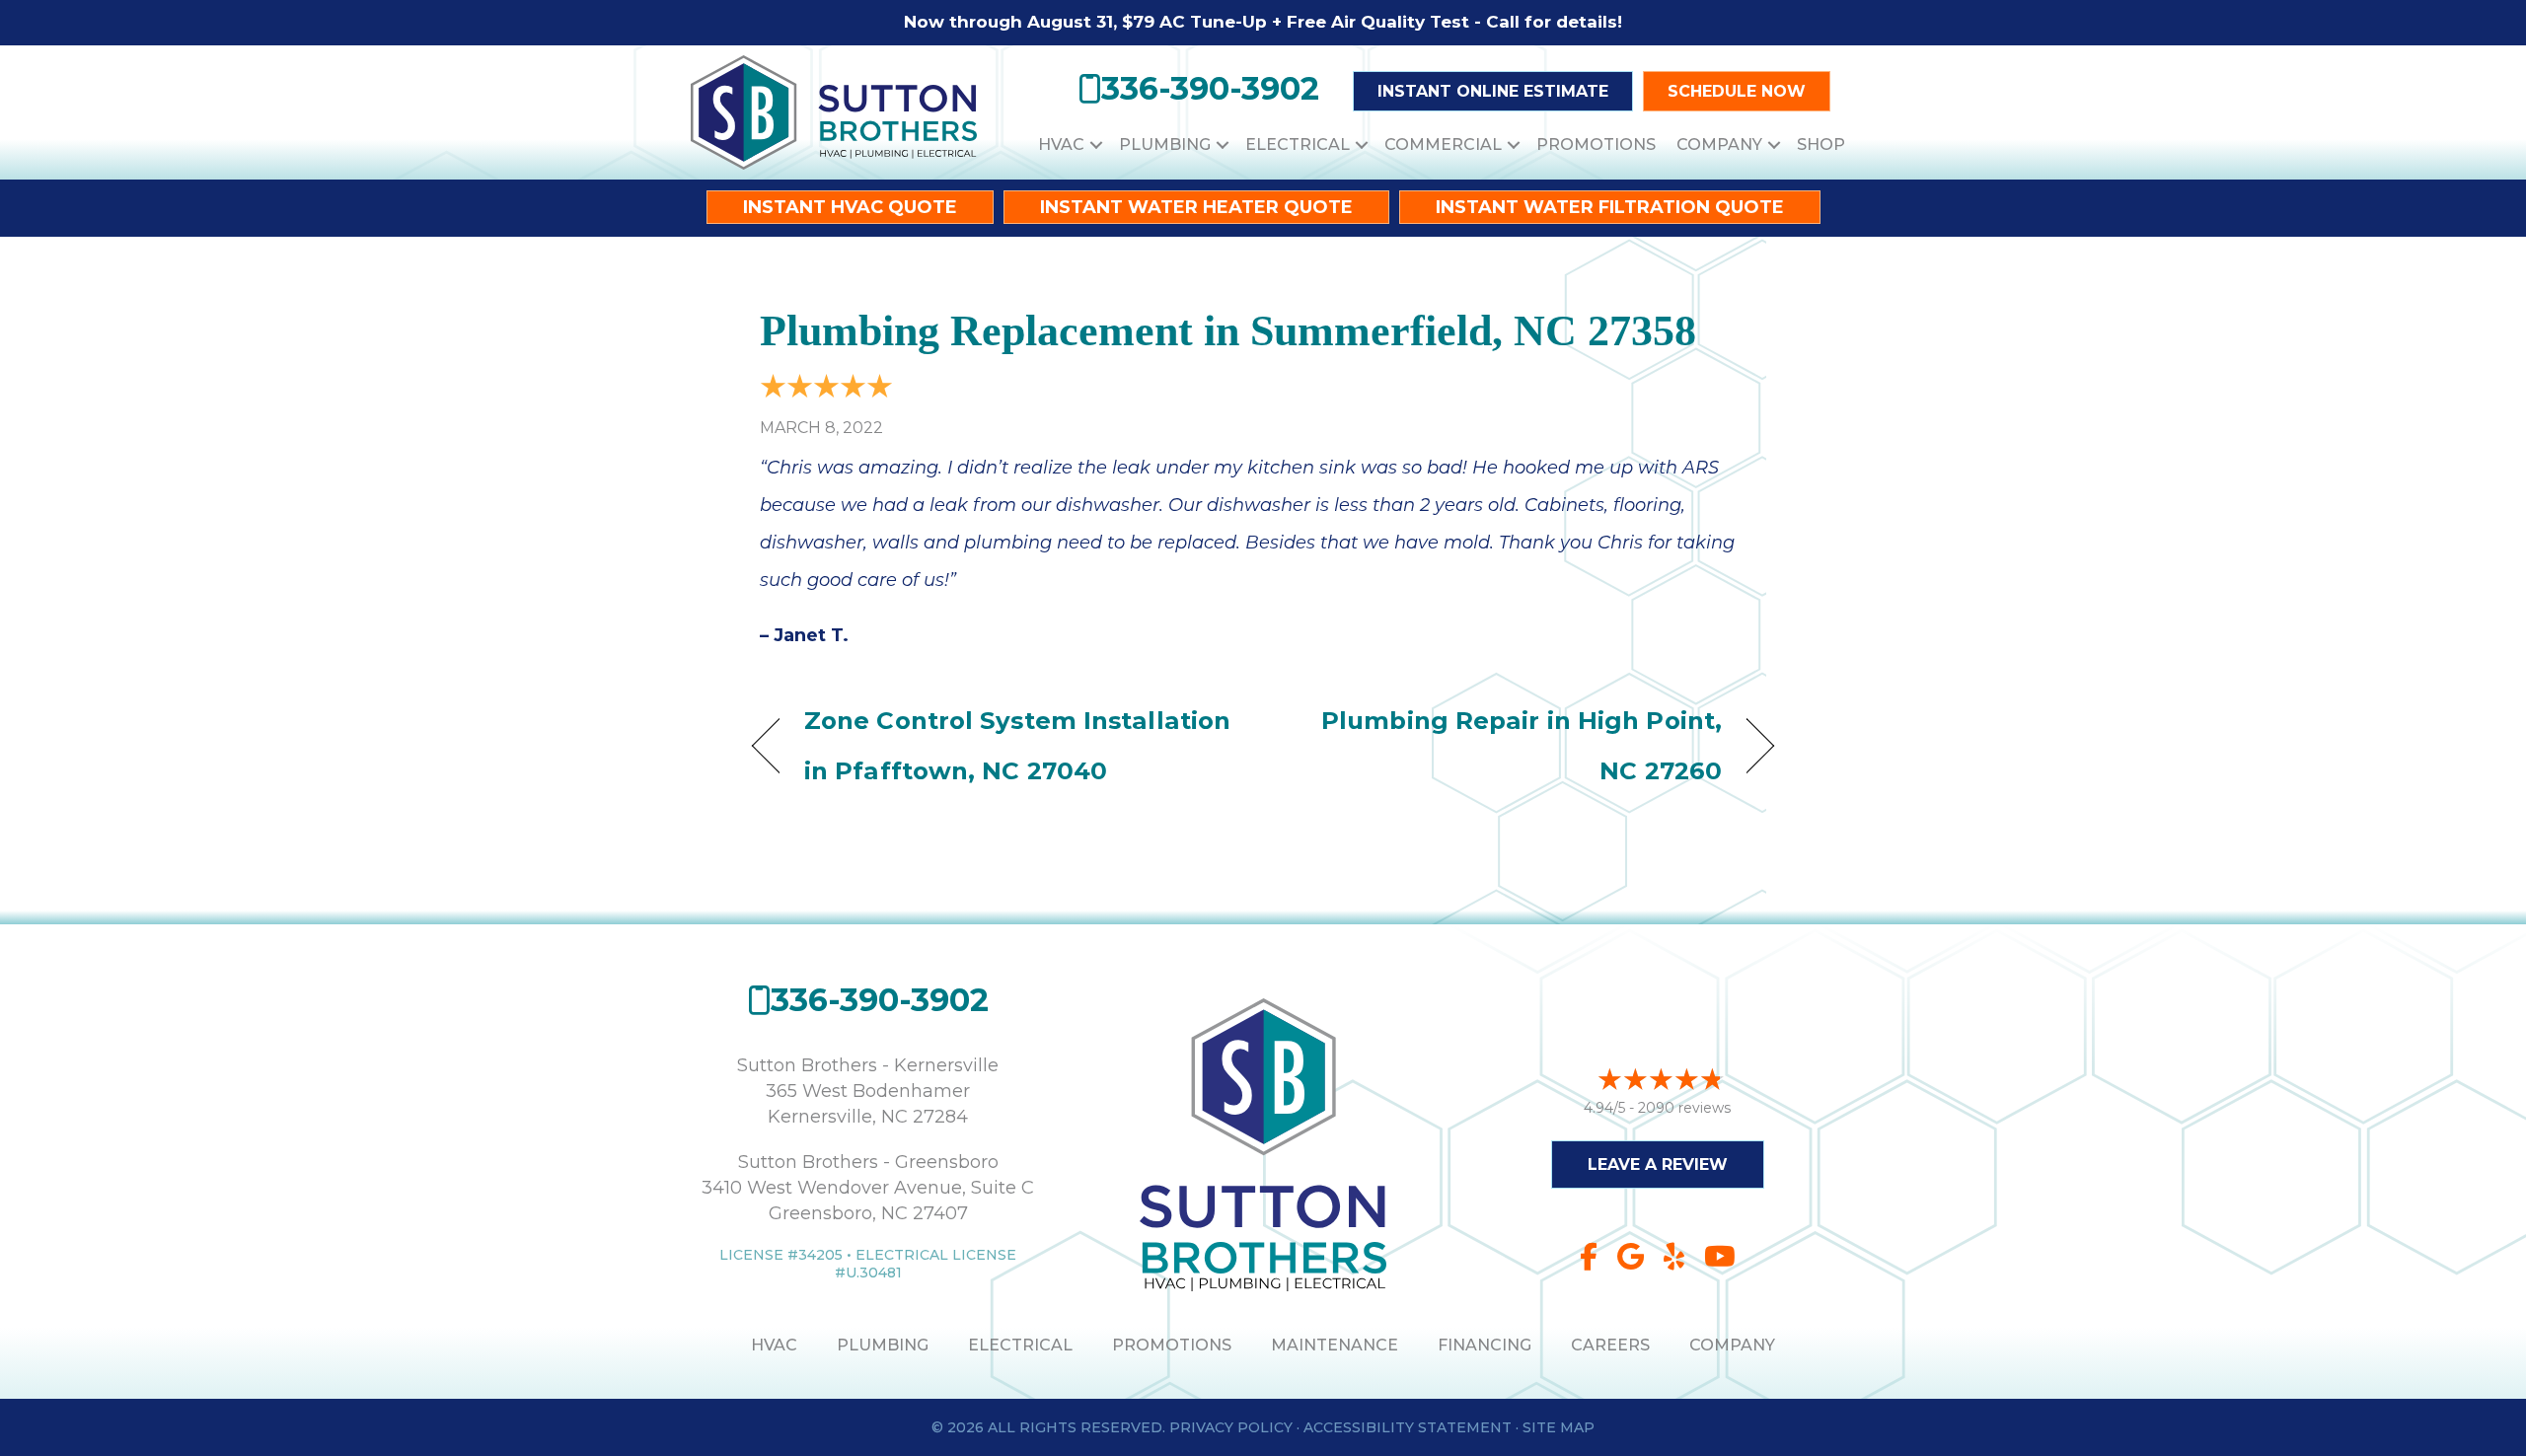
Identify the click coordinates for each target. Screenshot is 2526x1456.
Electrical (1298, 145)
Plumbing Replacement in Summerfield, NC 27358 (1228, 331)
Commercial (1443, 145)
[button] (1096, 145)
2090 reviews (1684, 1108)
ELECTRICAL (1020, 1345)
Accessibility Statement (1408, 1427)
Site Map (1559, 1427)
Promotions (1596, 145)
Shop (1821, 145)
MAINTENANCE (1335, 1345)
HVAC (1061, 145)
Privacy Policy (1231, 1427)
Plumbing (1165, 145)
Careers (1610, 1345)
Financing (1485, 1345)
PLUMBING (883, 1345)
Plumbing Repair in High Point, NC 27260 (1508, 745)
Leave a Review (1658, 1165)
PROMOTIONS (1172, 1345)
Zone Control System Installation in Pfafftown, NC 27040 (1017, 745)
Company (1719, 145)
